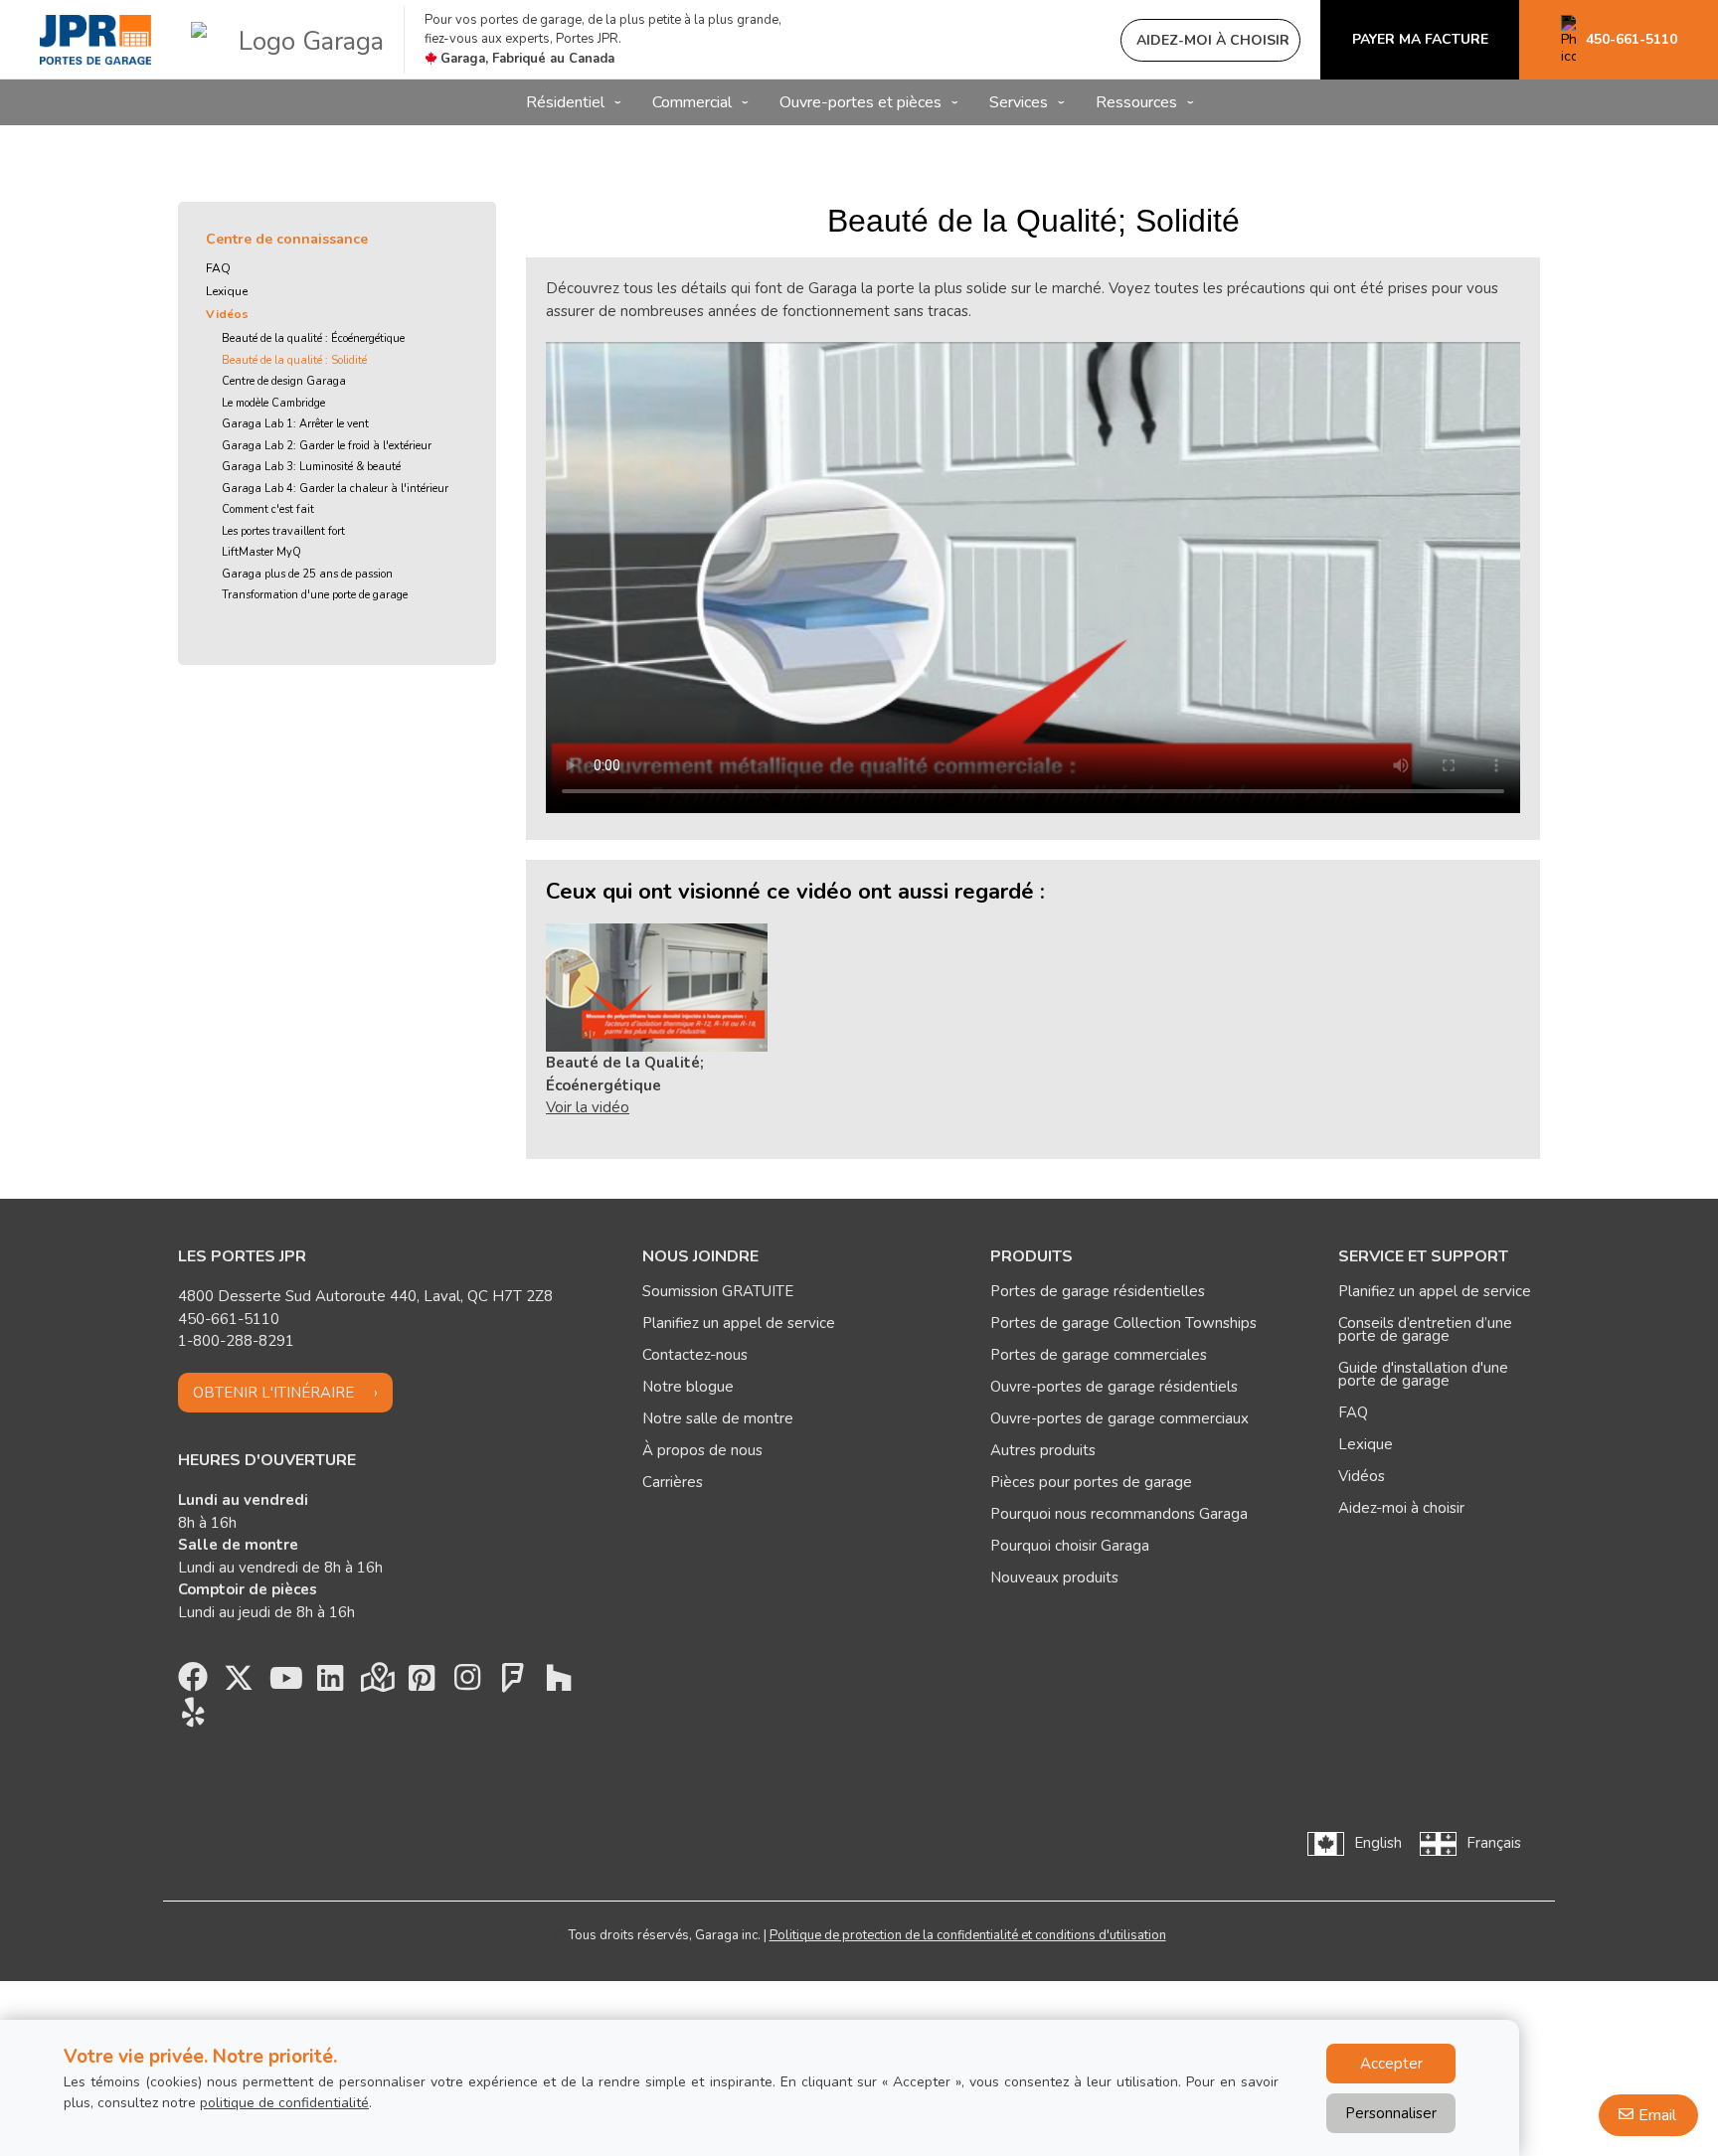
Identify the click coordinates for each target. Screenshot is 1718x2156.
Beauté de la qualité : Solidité (294, 360)
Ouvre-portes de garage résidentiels (1114, 1387)
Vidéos (227, 314)
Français (1494, 1843)
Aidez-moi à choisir (1401, 1508)
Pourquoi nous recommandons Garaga (1119, 1514)
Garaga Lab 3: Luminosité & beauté (311, 467)
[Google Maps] (376, 1683)
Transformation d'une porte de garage (315, 595)
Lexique (227, 291)
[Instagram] (467, 1683)
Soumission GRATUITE (718, 1291)
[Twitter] (239, 1683)
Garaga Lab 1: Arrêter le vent (295, 424)
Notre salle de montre (718, 1418)
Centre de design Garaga (284, 381)
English (1378, 1843)
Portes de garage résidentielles (1098, 1291)
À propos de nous (702, 1450)
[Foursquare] (513, 1683)
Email (1657, 2115)
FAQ (218, 268)
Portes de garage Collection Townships (1123, 1323)
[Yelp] (193, 1718)
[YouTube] (284, 1683)
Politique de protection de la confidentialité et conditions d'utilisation (968, 1935)
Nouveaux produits (1054, 1577)
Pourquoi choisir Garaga (1070, 1546)
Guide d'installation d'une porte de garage (1423, 1374)
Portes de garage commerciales (1099, 1355)
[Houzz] (559, 1683)
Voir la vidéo (588, 1107)
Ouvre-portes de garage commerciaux (1119, 1418)
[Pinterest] (422, 1683)
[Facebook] (193, 1683)
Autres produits (1043, 1450)
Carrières (673, 1482)
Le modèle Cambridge (273, 403)
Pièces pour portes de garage (1091, 1482)
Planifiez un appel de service (739, 1323)
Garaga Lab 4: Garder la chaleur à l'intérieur (335, 489)
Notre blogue (688, 1387)
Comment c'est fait (268, 509)
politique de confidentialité (284, 2103)
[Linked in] (330, 1683)
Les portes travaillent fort (283, 531)
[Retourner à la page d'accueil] (95, 40)
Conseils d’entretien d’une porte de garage (1425, 1329)
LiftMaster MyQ (261, 552)
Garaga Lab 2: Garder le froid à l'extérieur (327, 446)
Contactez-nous (695, 1355)
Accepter (1391, 2064)
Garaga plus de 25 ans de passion (307, 574)
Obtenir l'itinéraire (273, 1393)
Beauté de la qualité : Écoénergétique (313, 338)
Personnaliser (1391, 2113)
